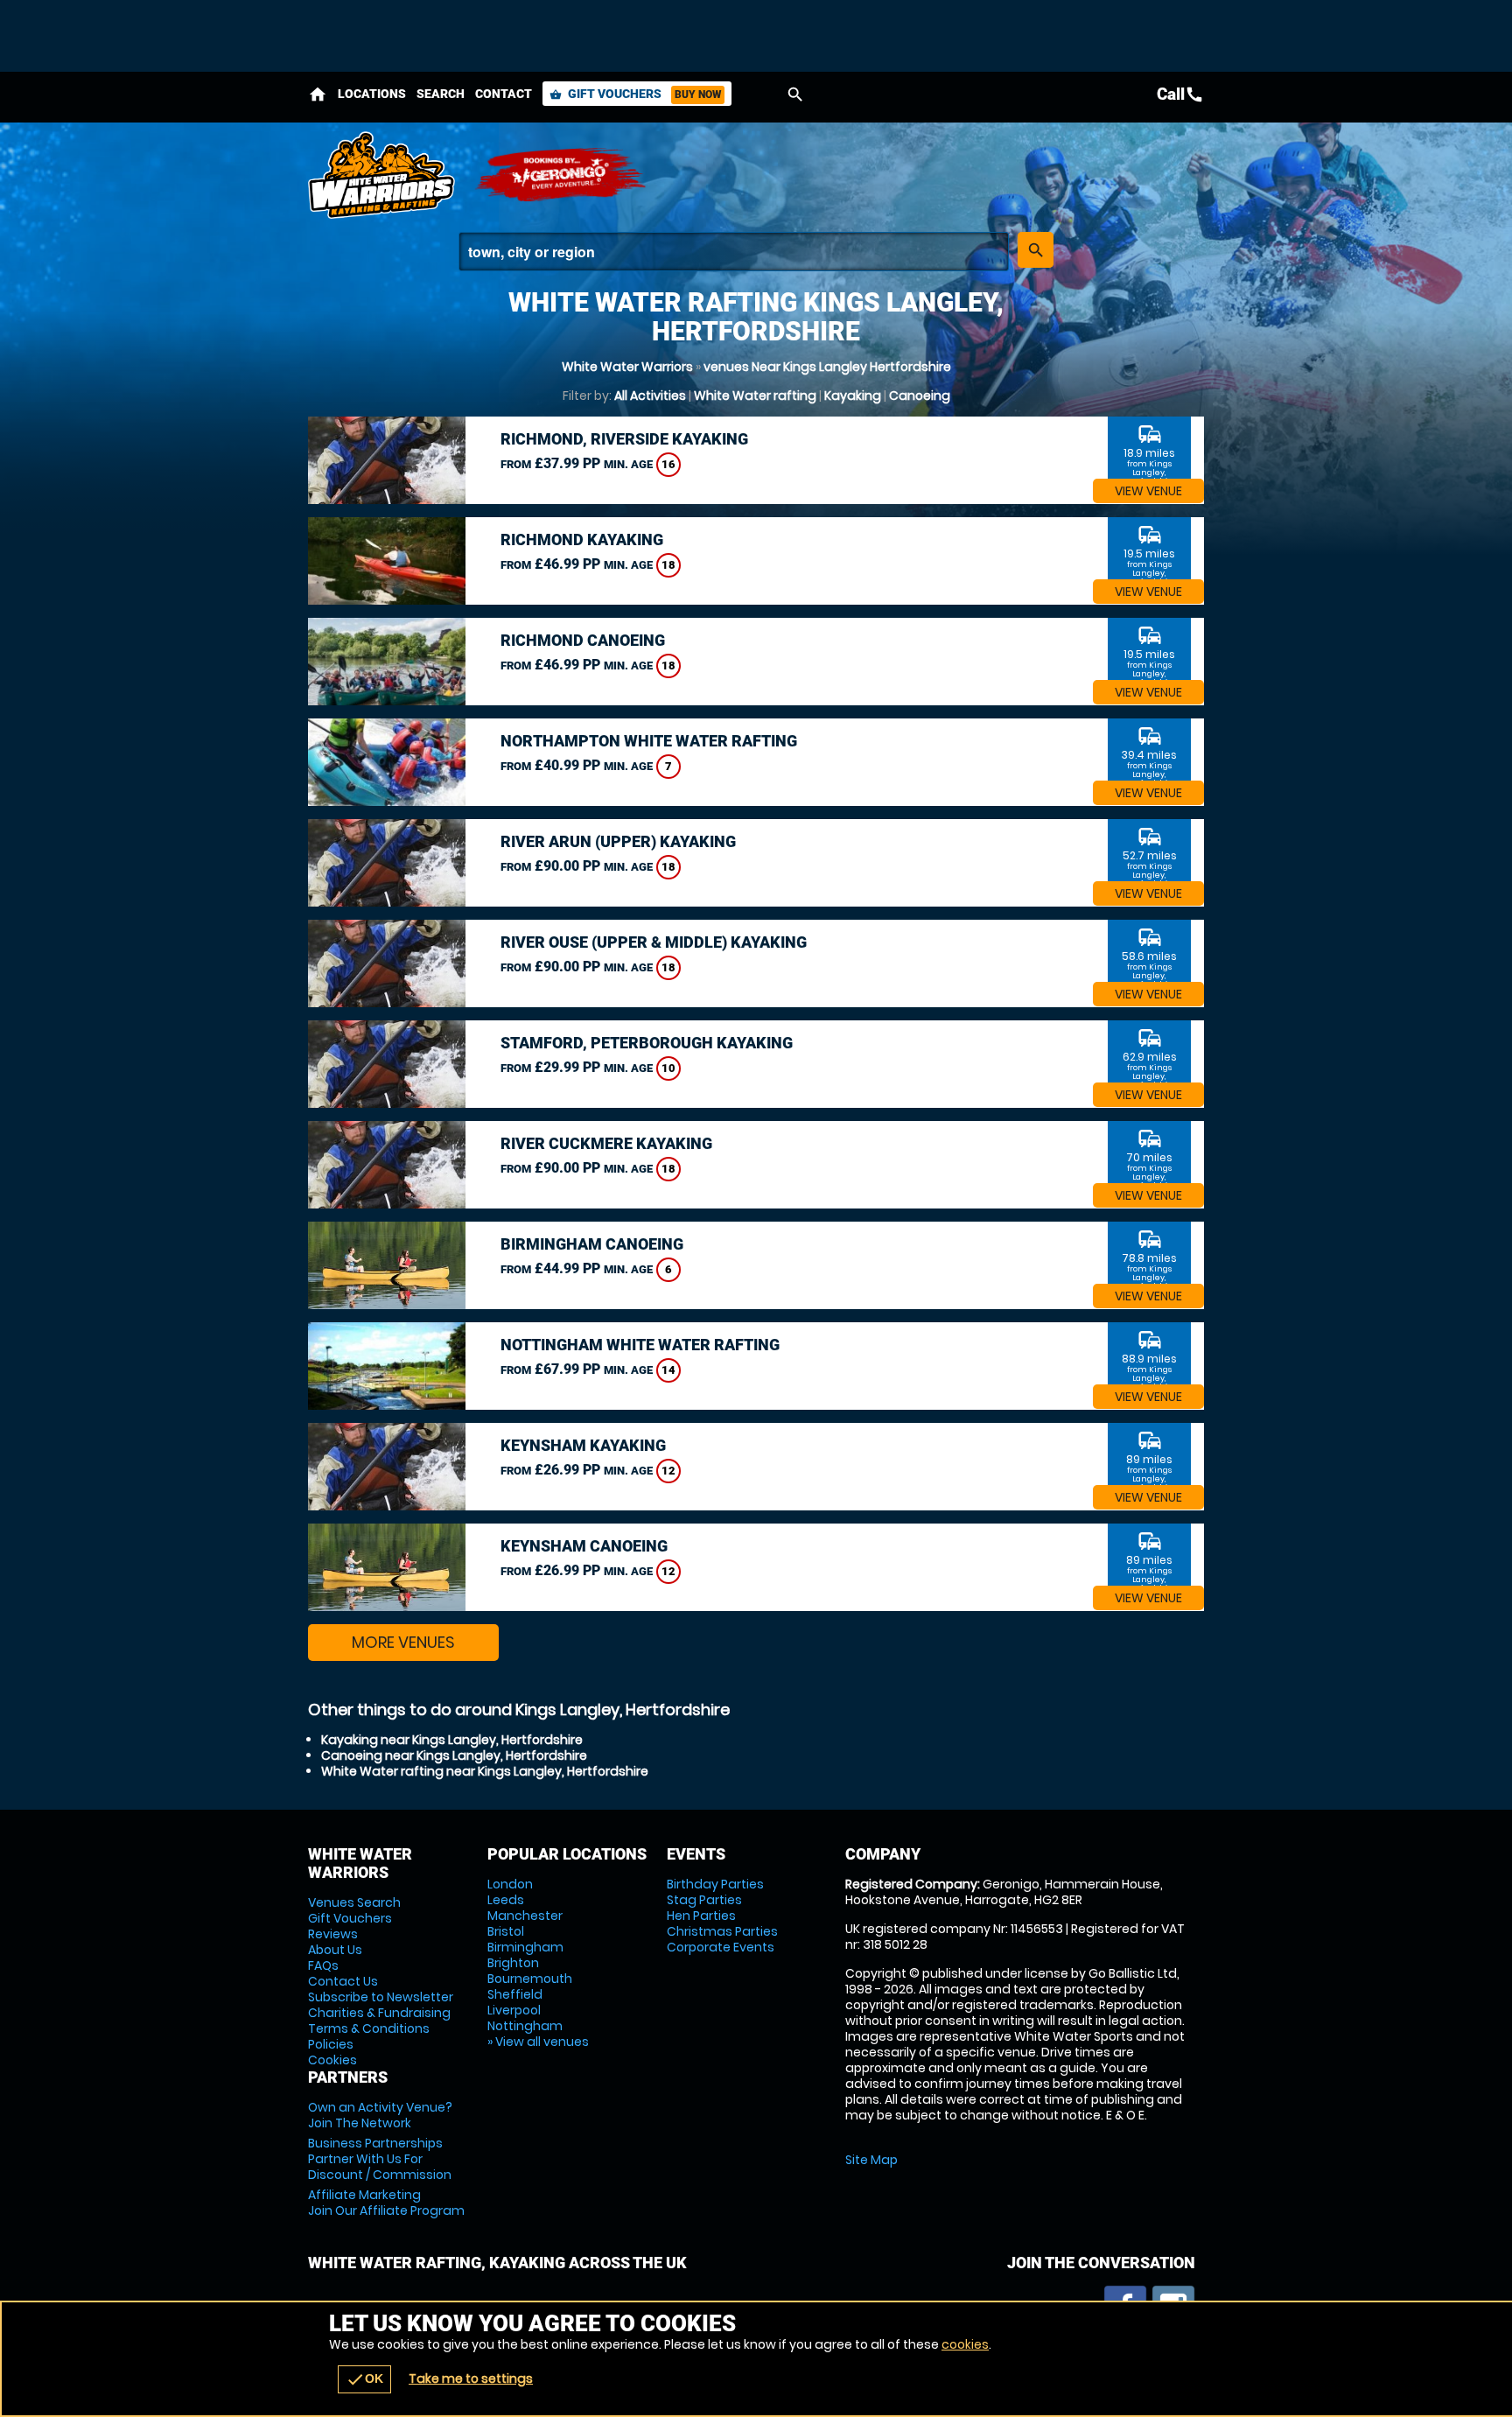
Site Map (871, 2160)
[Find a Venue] (734, 252)
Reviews (333, 1934)
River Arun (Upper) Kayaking (618, 841)
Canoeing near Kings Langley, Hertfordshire (454, 1755)
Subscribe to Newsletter (381, 1997)
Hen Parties (701, 1916)
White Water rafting (755, 396)
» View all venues (538, 2042)
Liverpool (514, 2010)
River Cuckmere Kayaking (606, 1143)
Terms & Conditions (369, 2028)
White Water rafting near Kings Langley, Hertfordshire (485, 1771)
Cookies (332, 2060)
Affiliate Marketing (386, 2203)
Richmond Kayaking (582, 539)
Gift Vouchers (635, 94)
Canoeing (920, 396)
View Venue (1148, 491)
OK (364, 2379)
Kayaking (853, 396)
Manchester (525, 1916)
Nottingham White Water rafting (640, 1345)
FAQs (323, 1965)
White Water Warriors (627, 367)
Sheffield (515, 1994)
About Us (335, 1950)
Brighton (513, 1963)
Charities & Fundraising (379, 2013)
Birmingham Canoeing (592, 1244)
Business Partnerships (380, 2159)
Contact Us (343, 1981)
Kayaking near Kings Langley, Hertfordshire (452, 1740)
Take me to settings (471, 2378)
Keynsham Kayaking (583, 1445)
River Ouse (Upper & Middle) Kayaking (654, 942)
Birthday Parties (715, 1884)
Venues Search (354, 1902)
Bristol (506, 1931)
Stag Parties (704, 1900)
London (510, 1884)
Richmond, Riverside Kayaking (624, 439)
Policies (331, 2044)
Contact (504, 94)
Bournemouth (530, 1979)
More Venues (403, 1642)
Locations (372, 94)
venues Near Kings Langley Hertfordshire (827, 367)
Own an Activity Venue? (380, 2115)
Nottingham (525, 2026)
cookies (965, 2344)
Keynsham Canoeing (584, 1546)
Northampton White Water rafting (649, 741)
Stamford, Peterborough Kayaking (647, 1043)
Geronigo (562, 175)
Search (441, 94)
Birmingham (525, 1947)
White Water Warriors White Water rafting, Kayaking (382, 175)
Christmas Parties (722, 1931)
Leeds (506, 1900)
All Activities (650, 396)
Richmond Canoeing (583, 640)
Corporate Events (721, 1947)
